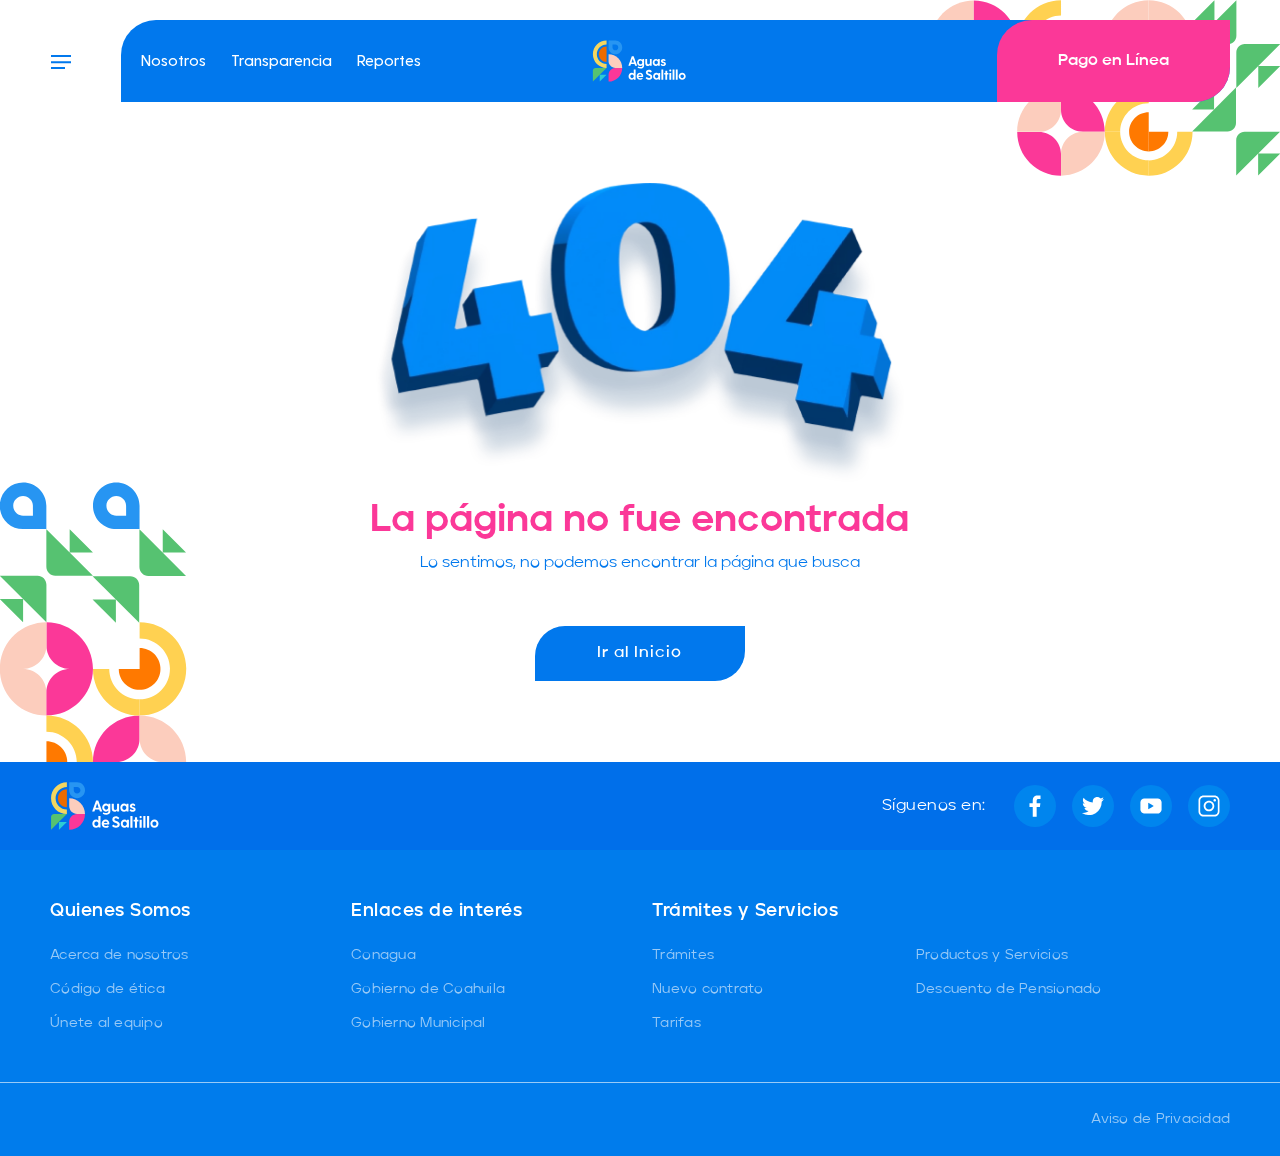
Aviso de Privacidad (1160, 1119)
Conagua (383, 955)
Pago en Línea (1113, 61)
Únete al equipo (106, 1023)
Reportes (389, 59)
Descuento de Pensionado (1009, 989)
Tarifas (676, 1023)
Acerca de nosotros (119, 955)
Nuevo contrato (708, 989)
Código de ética (107, 989)
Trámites (683, 955)
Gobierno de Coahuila (428, 989)
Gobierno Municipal (418, 1023)
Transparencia (281, 59)
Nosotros (173, 59)
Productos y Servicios (992, 955)
